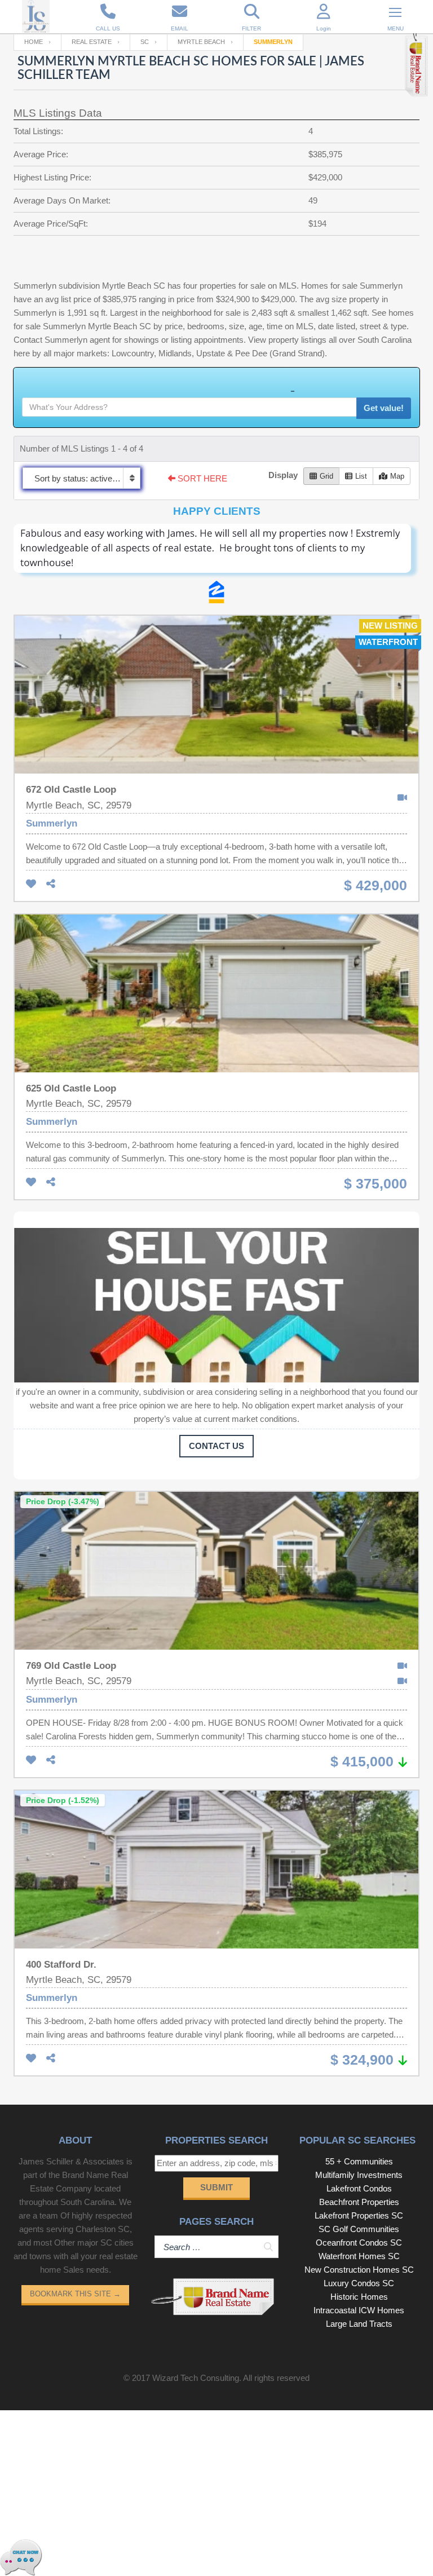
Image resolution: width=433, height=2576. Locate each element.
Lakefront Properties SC (359, 2215)
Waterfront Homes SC (359, 2256)
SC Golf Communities (359, 2229)
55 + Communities (359, 2161)
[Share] (51, 884)
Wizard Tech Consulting (196, 2378)
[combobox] (81, 478)
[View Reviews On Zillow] (216, 592)
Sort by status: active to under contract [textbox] (87, 478)
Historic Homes (359, 2297)
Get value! (384, 408)
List (361, 476)
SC (145, 42)
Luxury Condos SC (359, 2283)
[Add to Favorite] (31, 884)
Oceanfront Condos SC (359, 2243)
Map (397, 476)
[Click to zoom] (216, 552)
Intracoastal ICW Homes (359, 2310)
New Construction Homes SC (359, 2270)
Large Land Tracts (359, 2324)
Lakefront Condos (359, 2188)
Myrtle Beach (201, 42)
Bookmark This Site (75, 2294)
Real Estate (92, 42)
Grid (326, 476)
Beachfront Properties (359, 2202)
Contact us (216, 1446)
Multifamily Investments (359, 2175)
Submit (216, 2187)
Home (34, 42)
